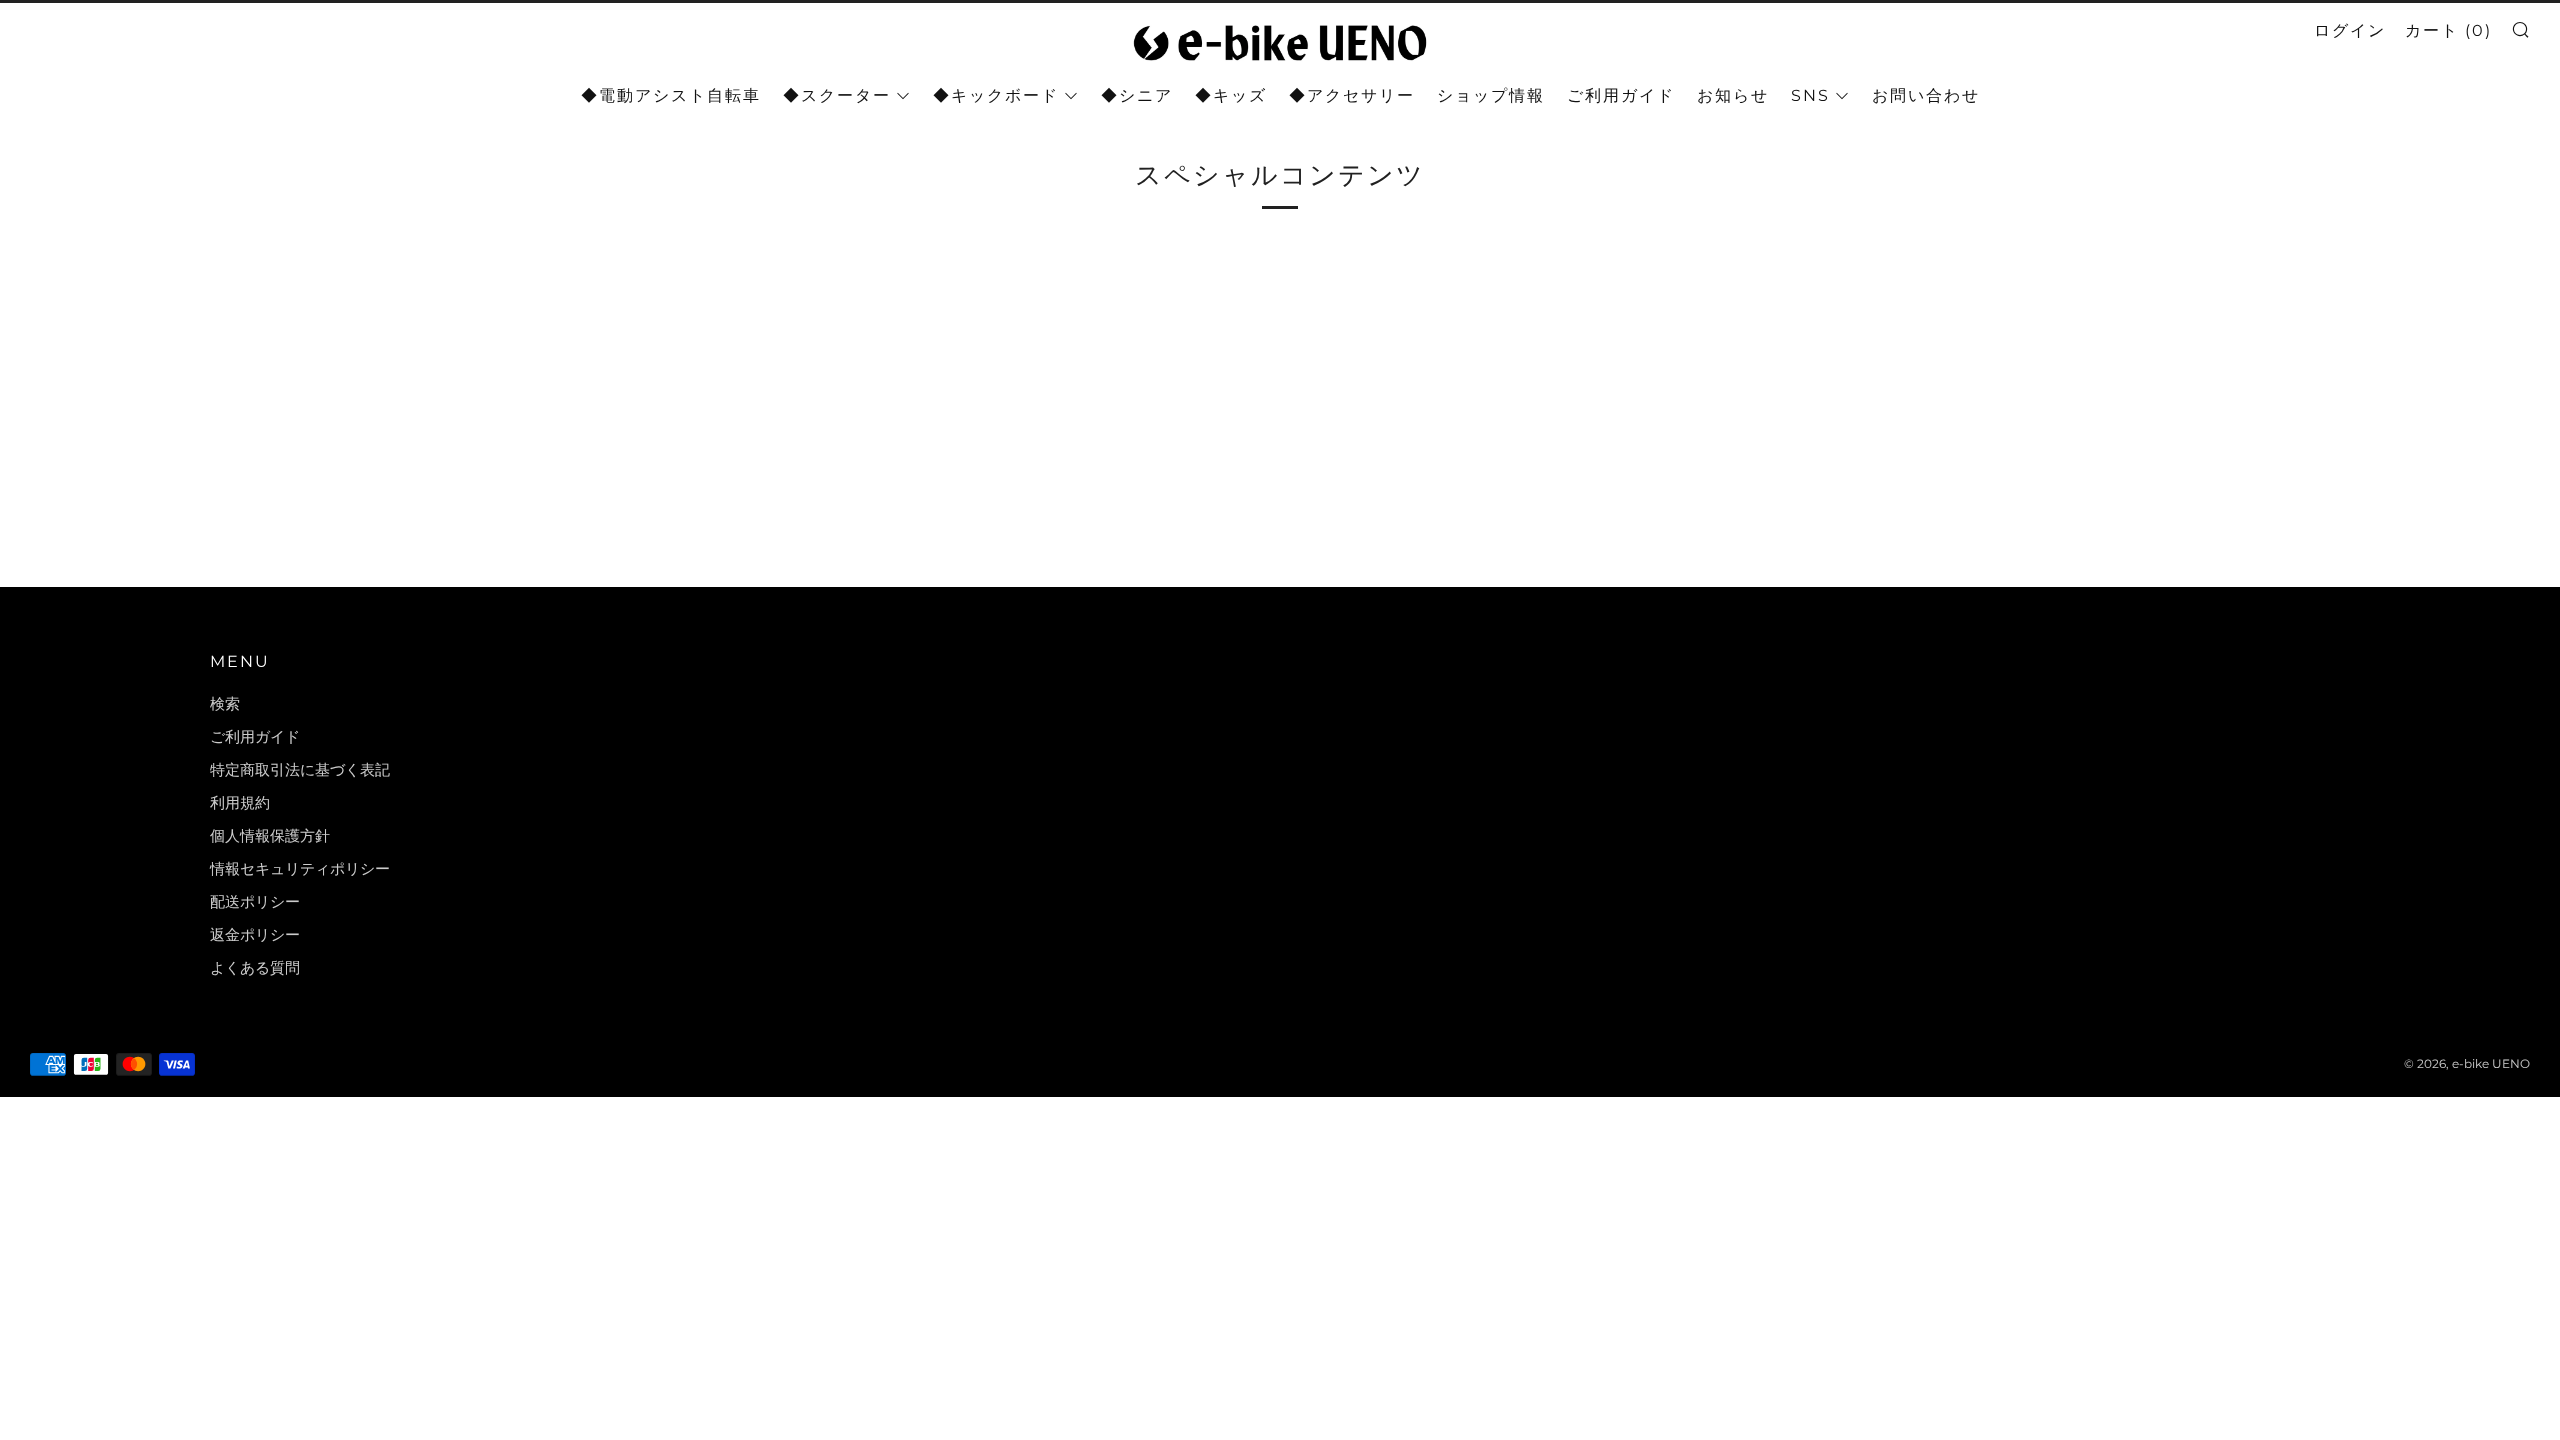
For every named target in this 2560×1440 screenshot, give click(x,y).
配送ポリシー (255, 901)
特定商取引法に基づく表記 (300, 769)
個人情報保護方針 (270, 835)
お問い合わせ (1926, 95)
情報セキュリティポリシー (300, 868)
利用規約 (240, 802)
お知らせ (1733, 95)
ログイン (2350, 30)
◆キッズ (1231, 95)
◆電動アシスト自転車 (671, 95)
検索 (225, 703)
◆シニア (1137, 95)
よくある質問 (255, 967)
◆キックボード (996, 95)
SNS (1810, 95)
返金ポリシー (255, 934)
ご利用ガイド (1621, 95)
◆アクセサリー (1352, 95)
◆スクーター (837, 95)
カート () (2448, 30)
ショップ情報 (1491, 95)
